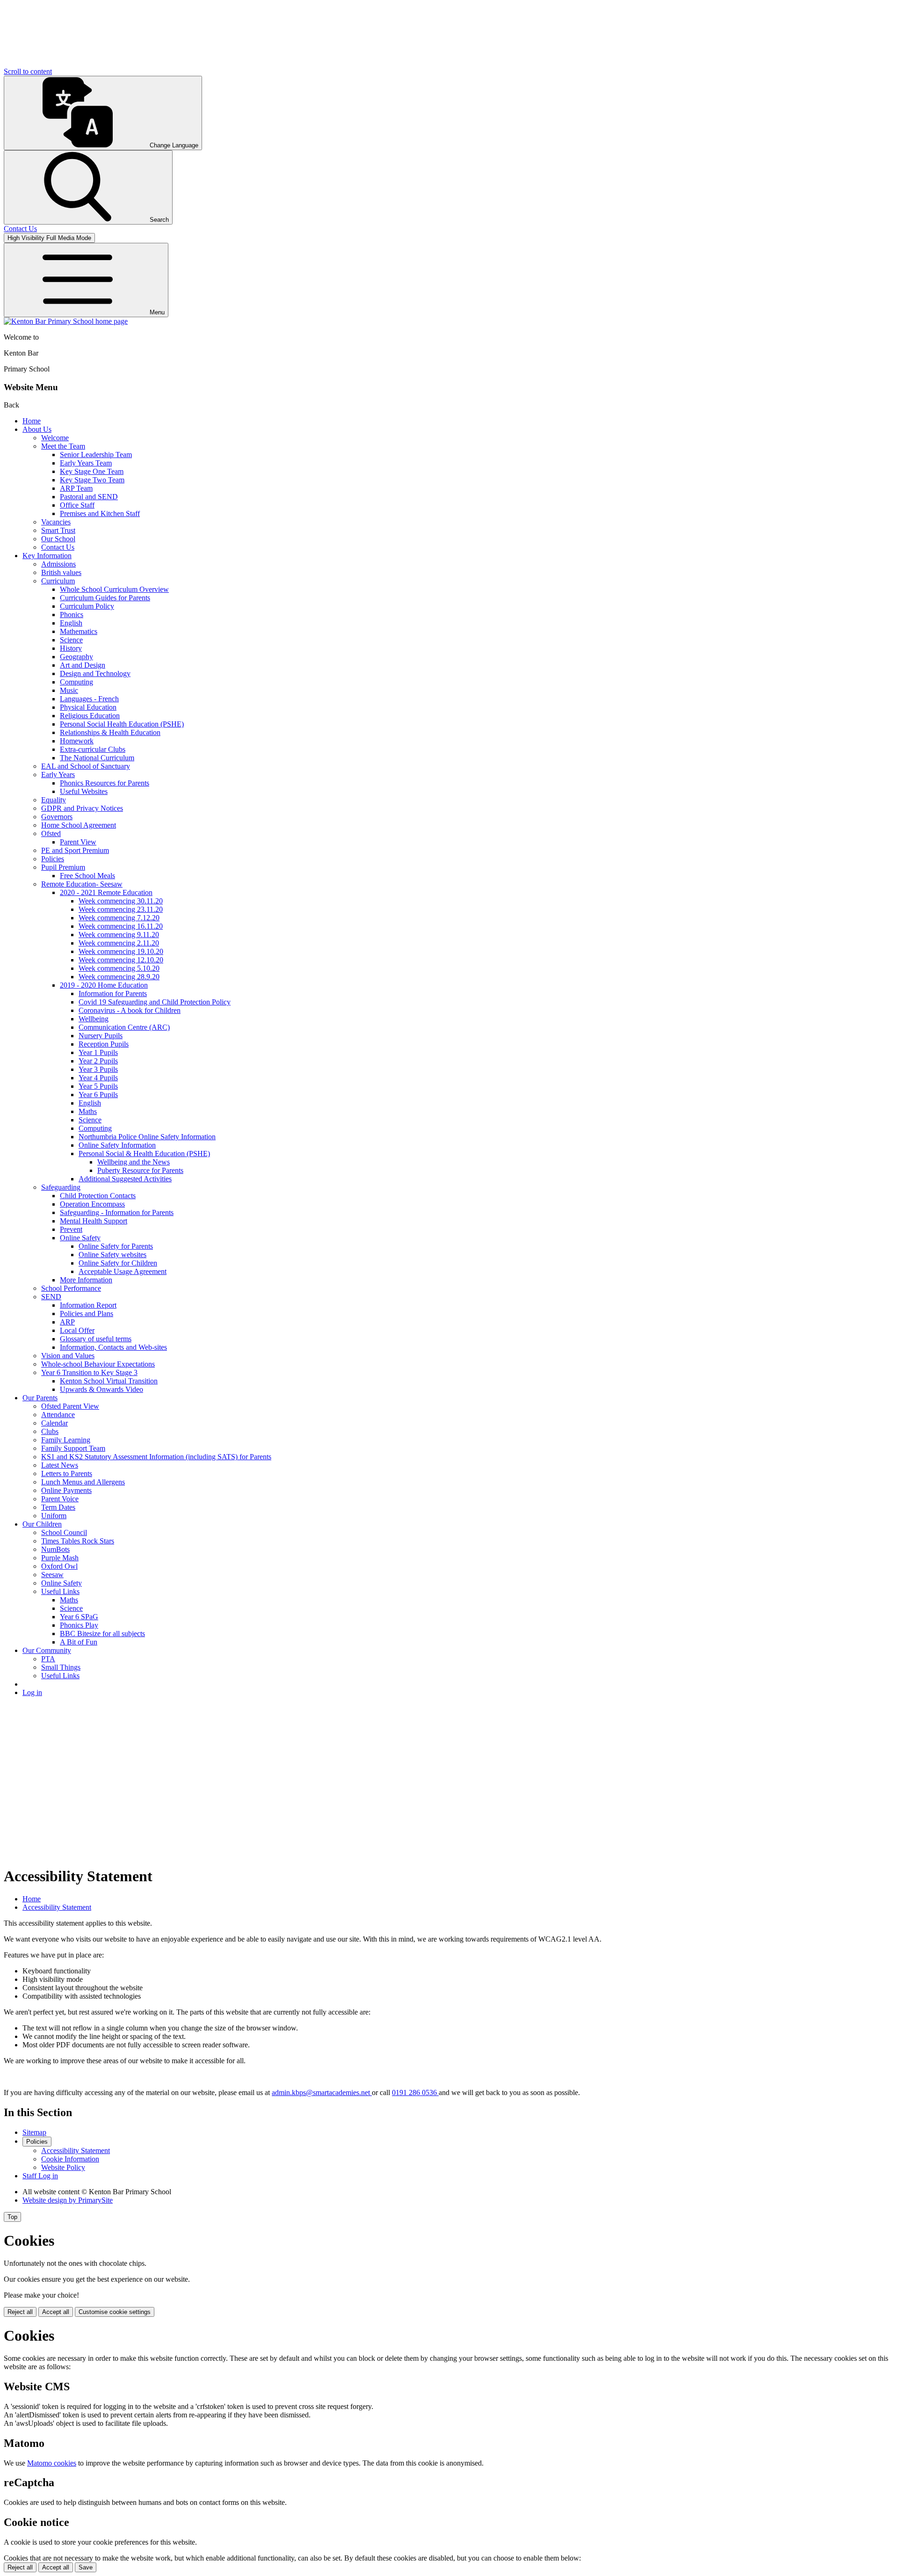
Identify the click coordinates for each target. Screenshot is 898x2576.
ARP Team (76, 488)
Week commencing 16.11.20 (121, 926)
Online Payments (66, 1490)
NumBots (55, 1549)
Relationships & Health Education (110, 732)
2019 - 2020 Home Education (104, 985)
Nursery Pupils (101, 1036)
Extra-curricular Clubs (93, 749)
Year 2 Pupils (98, 1061)
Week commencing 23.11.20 (121, 909)
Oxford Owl (59, 1566)
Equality (54, 800)
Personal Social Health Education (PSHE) (122, 724)
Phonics (72, 615)
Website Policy (63, 2167)
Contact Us (58, 547)
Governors (57, 817)
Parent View (78, 842)
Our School (58, 539)
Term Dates (58, 1507)
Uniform (54, 1516)
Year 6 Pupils (98, 1095)
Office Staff (77, 505)
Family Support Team (73, 1448)
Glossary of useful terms (96, 1339)
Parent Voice (60, 1499)
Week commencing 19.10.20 (121, 951)
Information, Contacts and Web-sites (113, 1347)
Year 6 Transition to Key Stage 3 (89, 1372)
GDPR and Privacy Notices (82, 808)
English (71, 623)
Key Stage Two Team (92, 480)
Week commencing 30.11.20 (121, 901)
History (71, 648)
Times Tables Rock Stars (78, 1541)
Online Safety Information (117, 1145)
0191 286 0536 (415, 2092)
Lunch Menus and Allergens (83, 1482)
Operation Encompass (92, 1204)
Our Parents (40, 1398)
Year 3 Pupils (98, 1069)
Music (69, 690)
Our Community (47, 1650)
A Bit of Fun (79, 1642)
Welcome (55, 438)
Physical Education (88, 707)
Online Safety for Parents (116, 1246)
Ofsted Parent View (70, 1406)
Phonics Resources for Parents (105, 783)
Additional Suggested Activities (125, 1179)
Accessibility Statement (57, 1907)
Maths (88, 1111)
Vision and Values (68, 1356)
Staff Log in (40, 2176)
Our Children (42, 1524)
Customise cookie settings (115, 2312)
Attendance (58, 1415)
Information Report (88, 1305)
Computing (76, 682)
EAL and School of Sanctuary (86, 766)
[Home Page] (66, 321)
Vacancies (56, 522)
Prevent (71, 1229)
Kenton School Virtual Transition (109, 1381)
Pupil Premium (63, 867)
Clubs (50, 1431)
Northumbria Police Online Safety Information (147, 1137)
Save (86, 2567)
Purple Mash (60, 1558)
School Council (64, 1532)
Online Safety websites (112, 1255)
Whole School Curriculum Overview (114, 589)
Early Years (58, 775)
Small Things (61, 1667)
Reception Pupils (104, 1044)
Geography (76, 657)
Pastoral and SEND (89, 497)
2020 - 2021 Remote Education (106, 892)
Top (12, 2217)
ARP (67, 1322)
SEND (51, 1297)
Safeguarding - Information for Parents (117, 1212)
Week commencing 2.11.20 (119, 943)
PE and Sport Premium (75, 850)
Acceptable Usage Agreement (123, 1271)
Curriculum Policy (87, 606)
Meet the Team (63, 446)
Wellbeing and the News (134, 1162)
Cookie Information (70, 2159)
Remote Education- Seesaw (82, 884)
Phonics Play (79, 1625)
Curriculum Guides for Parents (105, 598)
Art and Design (83, 665)
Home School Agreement (79, 825)
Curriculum (58, 581)
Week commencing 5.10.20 (119, 968)
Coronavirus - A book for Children (130, 1010)
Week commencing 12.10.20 (121, 960)
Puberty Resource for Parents (140, 1170)
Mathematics (79, 631)
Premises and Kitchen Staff (100, 513)
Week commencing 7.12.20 (119, 918)
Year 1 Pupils (98, 1052)
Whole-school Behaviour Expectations (98, 1364)
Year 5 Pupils (98, 1086)
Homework (77, 741)
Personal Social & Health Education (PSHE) (144, 1153)
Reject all (20, 2312)
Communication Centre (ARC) (124, 1027)
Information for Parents (113, 993)
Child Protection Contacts (98, 1196)
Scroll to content (28, 71)
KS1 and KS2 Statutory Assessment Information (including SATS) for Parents (156, 1457)
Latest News (60, 1465)
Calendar (54, 1423)
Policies (53, 859)
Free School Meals (87, 876)
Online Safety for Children (118, 1263)
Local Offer (77, 1330)
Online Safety (80, 1238)
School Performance (71, 1288)
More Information (86, 1280)
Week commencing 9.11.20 (119, 935)
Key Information (47, 556)
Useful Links (60, 1591)
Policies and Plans (87, 1313)
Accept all (56, 2312)
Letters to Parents (67, 1474)
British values (61, 572)
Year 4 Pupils (98, 1078)
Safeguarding (61, 1187)
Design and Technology (95, 673)
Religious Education (90, 716)
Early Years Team (86, 463)
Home (32, 421)
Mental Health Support (94, 1221)
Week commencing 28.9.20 (119, 977)
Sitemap (34, 2132)
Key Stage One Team (92, 471)
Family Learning (66, 1440)
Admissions (58, 564)
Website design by (68, 2200)
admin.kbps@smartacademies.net (322, 2092)
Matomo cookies (52, 2463)
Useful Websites (84, 791)
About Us (37, 429)
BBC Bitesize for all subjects (102, 1634)
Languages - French (89, 699)
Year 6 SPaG (79, 1617)
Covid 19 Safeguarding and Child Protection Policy (155, 1002)
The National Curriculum (97, 758)
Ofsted (51, 833)
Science (71, 640)
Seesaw (52, 1575)
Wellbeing (94, 1019)
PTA (48, 1659)
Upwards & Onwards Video (101, 1389)
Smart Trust (58, 530)
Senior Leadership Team (96, 455)
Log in (32, 1692)
